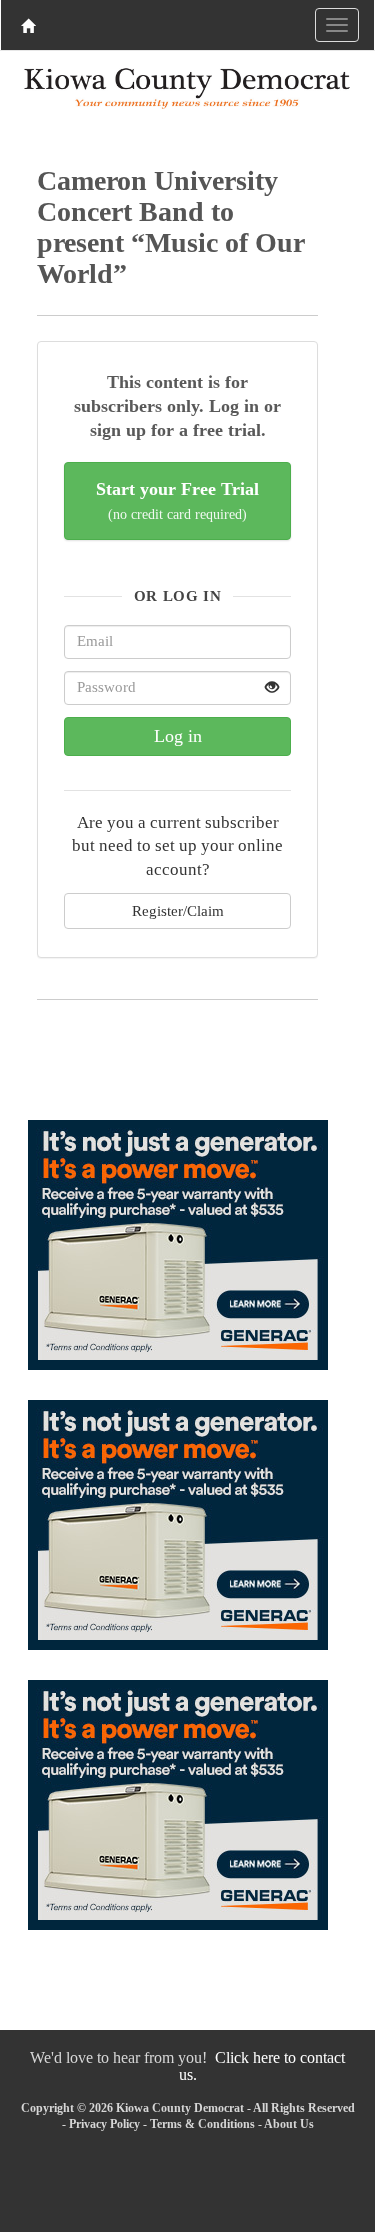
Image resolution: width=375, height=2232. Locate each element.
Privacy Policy (104, 2124)
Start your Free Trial (177, 500)
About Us (289, 2124)
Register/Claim (178, 910)
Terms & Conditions (202, 2124)
